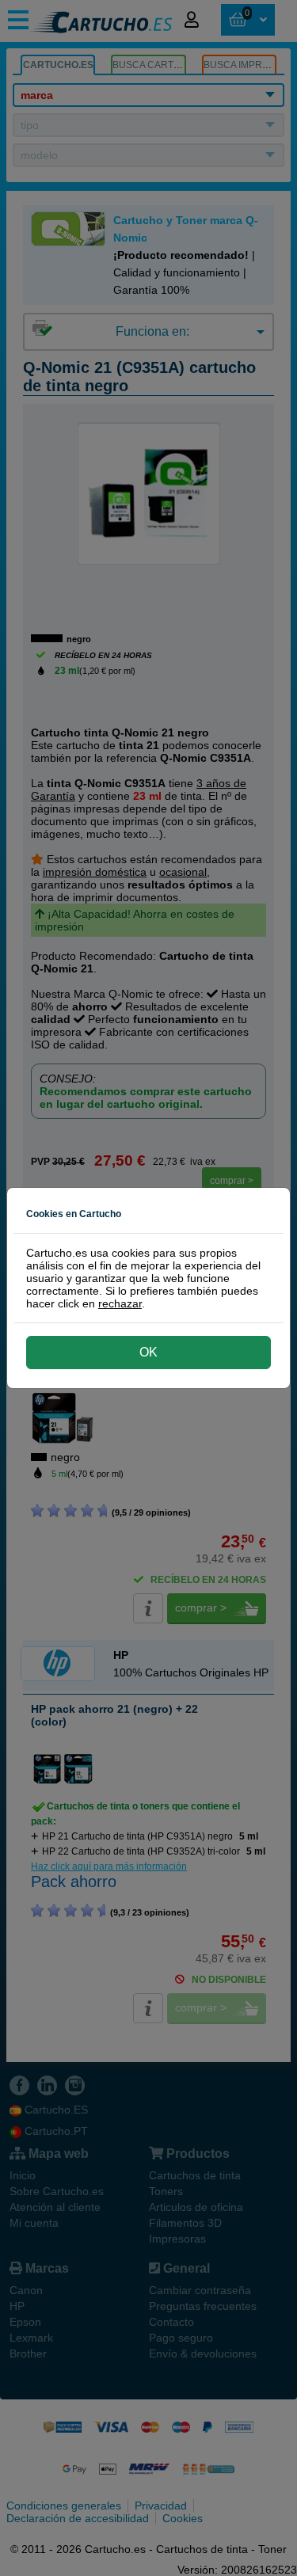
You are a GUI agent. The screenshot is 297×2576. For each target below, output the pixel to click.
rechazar (120, 1303)
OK (148, 1352)
